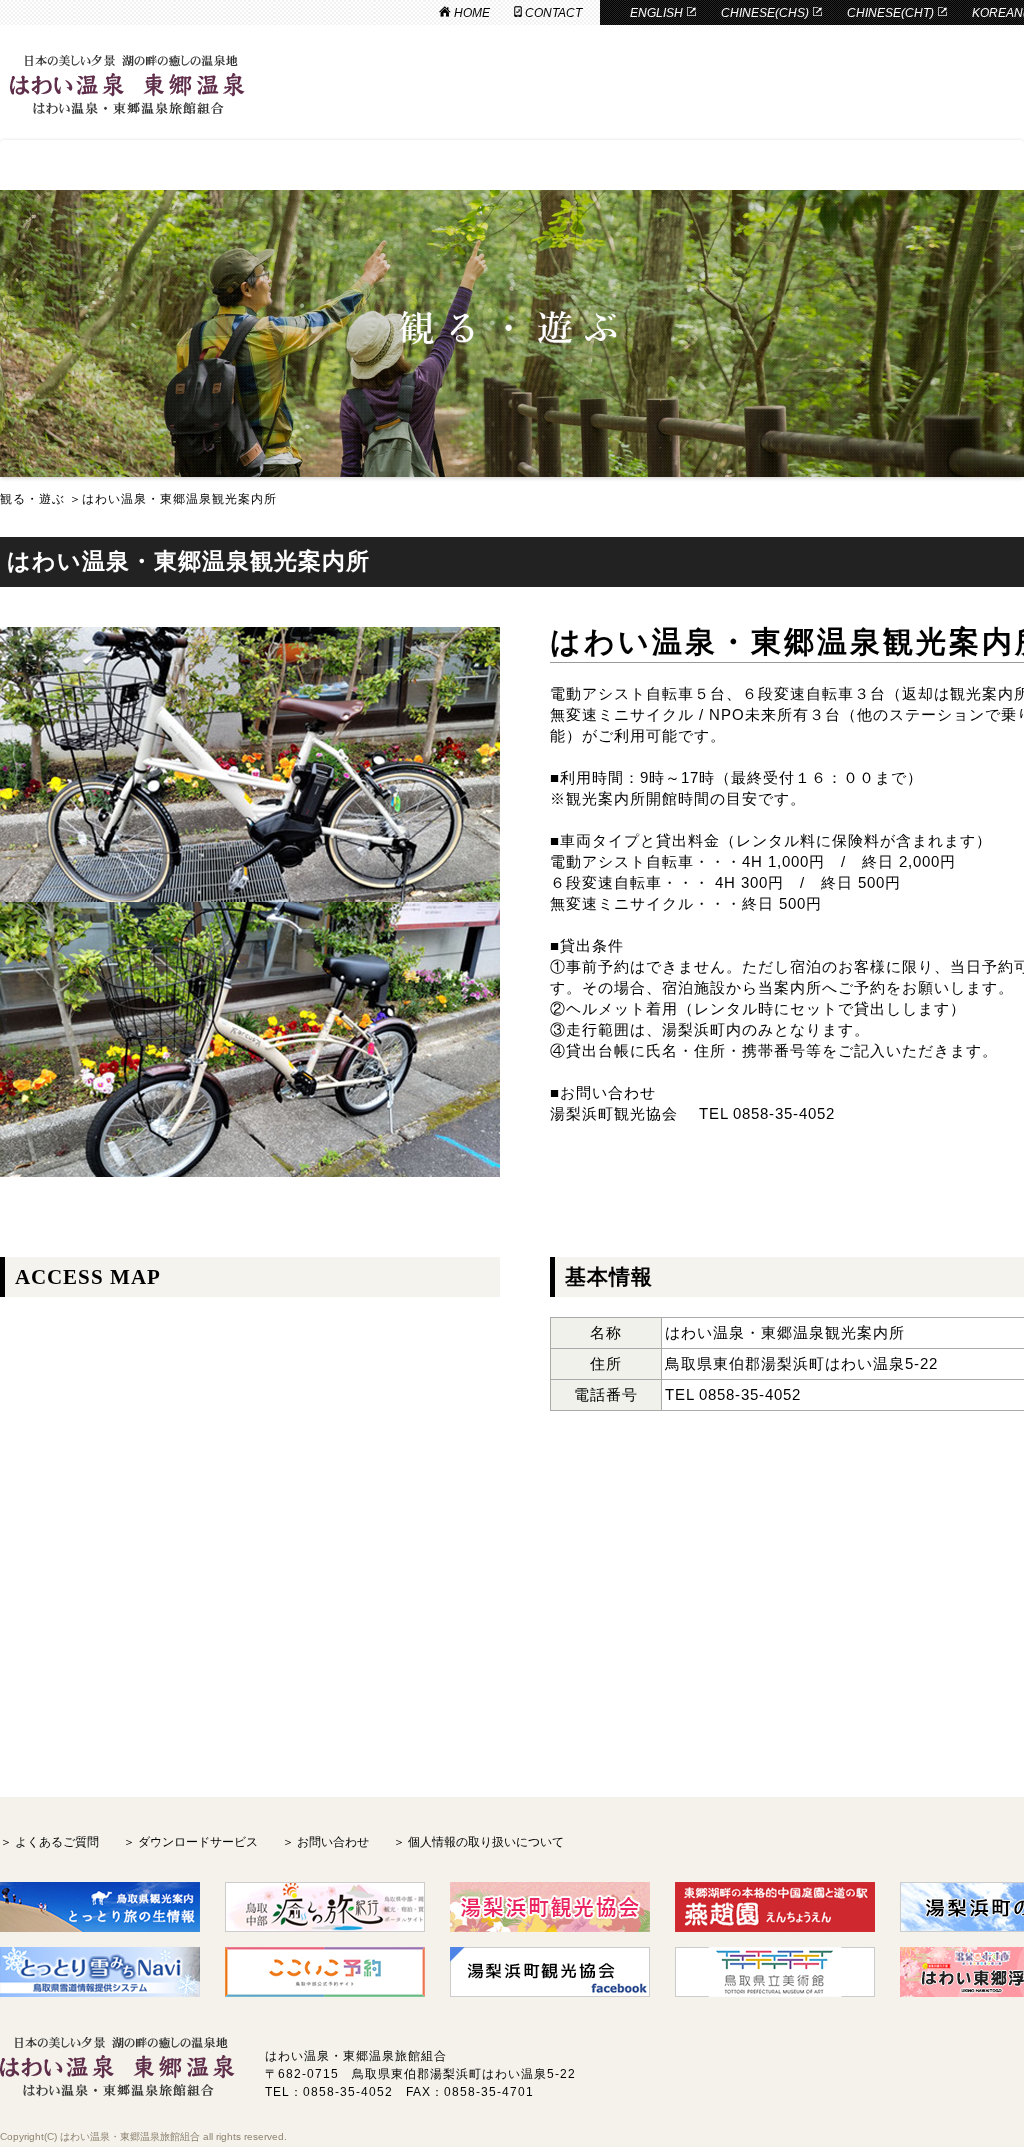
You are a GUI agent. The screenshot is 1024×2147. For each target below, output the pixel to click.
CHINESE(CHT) (892, 13)
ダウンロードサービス (198, 1842)
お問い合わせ (333, 1842)
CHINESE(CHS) (766, 13)
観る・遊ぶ (32, 499)
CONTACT (552, 13)
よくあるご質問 (57, 1842)
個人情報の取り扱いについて (486, 1842)
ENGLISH (658, 13)
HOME (470, 13)
